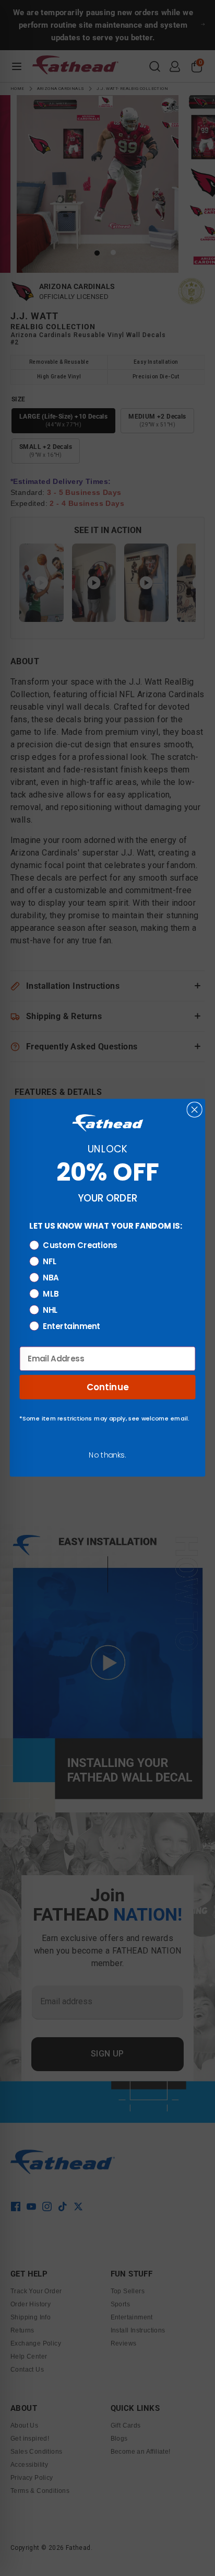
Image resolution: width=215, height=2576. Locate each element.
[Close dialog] (195, 1110)
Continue (108, 1387)
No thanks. (107, 1455)
